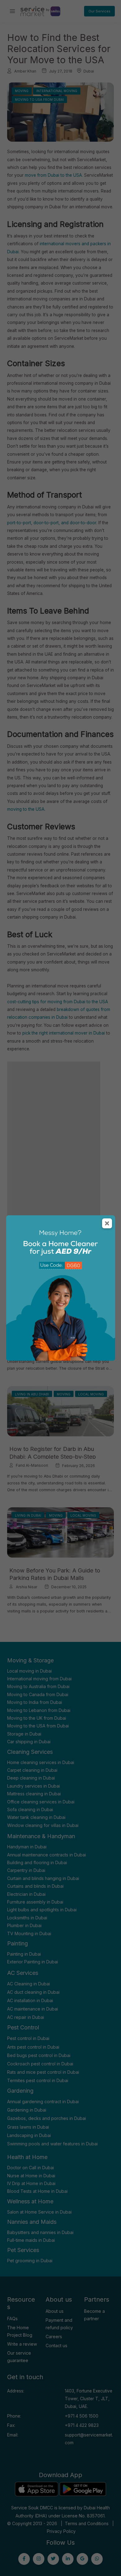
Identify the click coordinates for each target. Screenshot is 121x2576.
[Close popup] (107, 1223)
